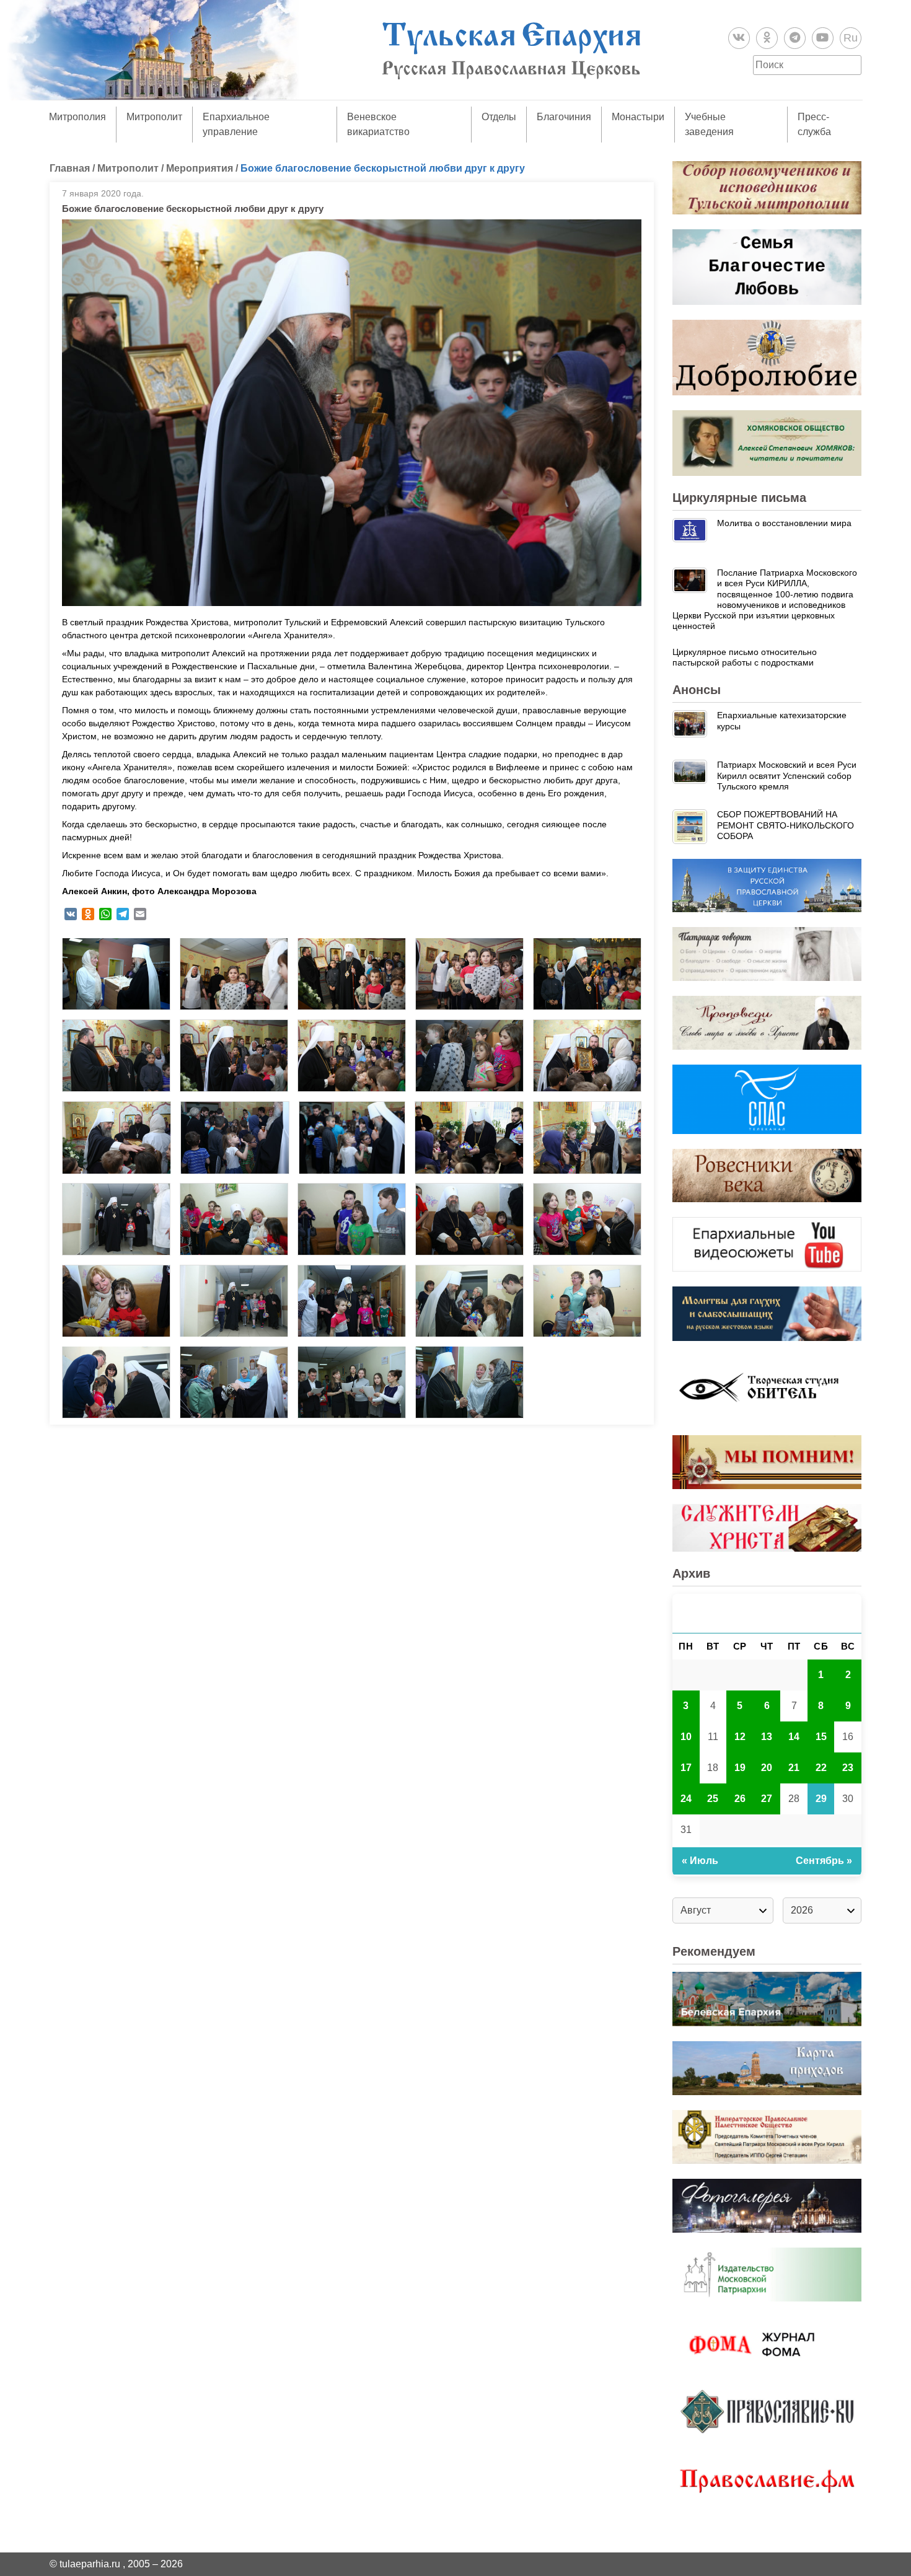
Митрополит (154, 117)
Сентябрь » (824, 1861)
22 (821, 1768)
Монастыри (638, 117)
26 (740, 1799)
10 (686, 1737)
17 (686, 1768)
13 (767, 1737)
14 (794, 1737)
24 (686, 1799)
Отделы (499, 117)
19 (740, 1768)
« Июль (700, 1861)
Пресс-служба (814, 124)
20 (767, 1768)
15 (821, 1737)
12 (740, 1737)
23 (848, 1768)
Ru (851, 38)
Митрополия (77, 117)
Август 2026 (767, 1613)
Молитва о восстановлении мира (784, 523)
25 (713, 1799)
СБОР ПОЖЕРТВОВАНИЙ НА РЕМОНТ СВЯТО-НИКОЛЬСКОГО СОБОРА (786, 825)
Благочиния (564, 117)
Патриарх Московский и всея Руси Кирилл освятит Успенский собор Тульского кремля (787, 776)
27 (767, 1799)
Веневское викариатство (378, 124)
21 (794, 1768)
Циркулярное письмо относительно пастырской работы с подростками (745, 657)
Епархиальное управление (236, 124)
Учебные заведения (709, 124)
